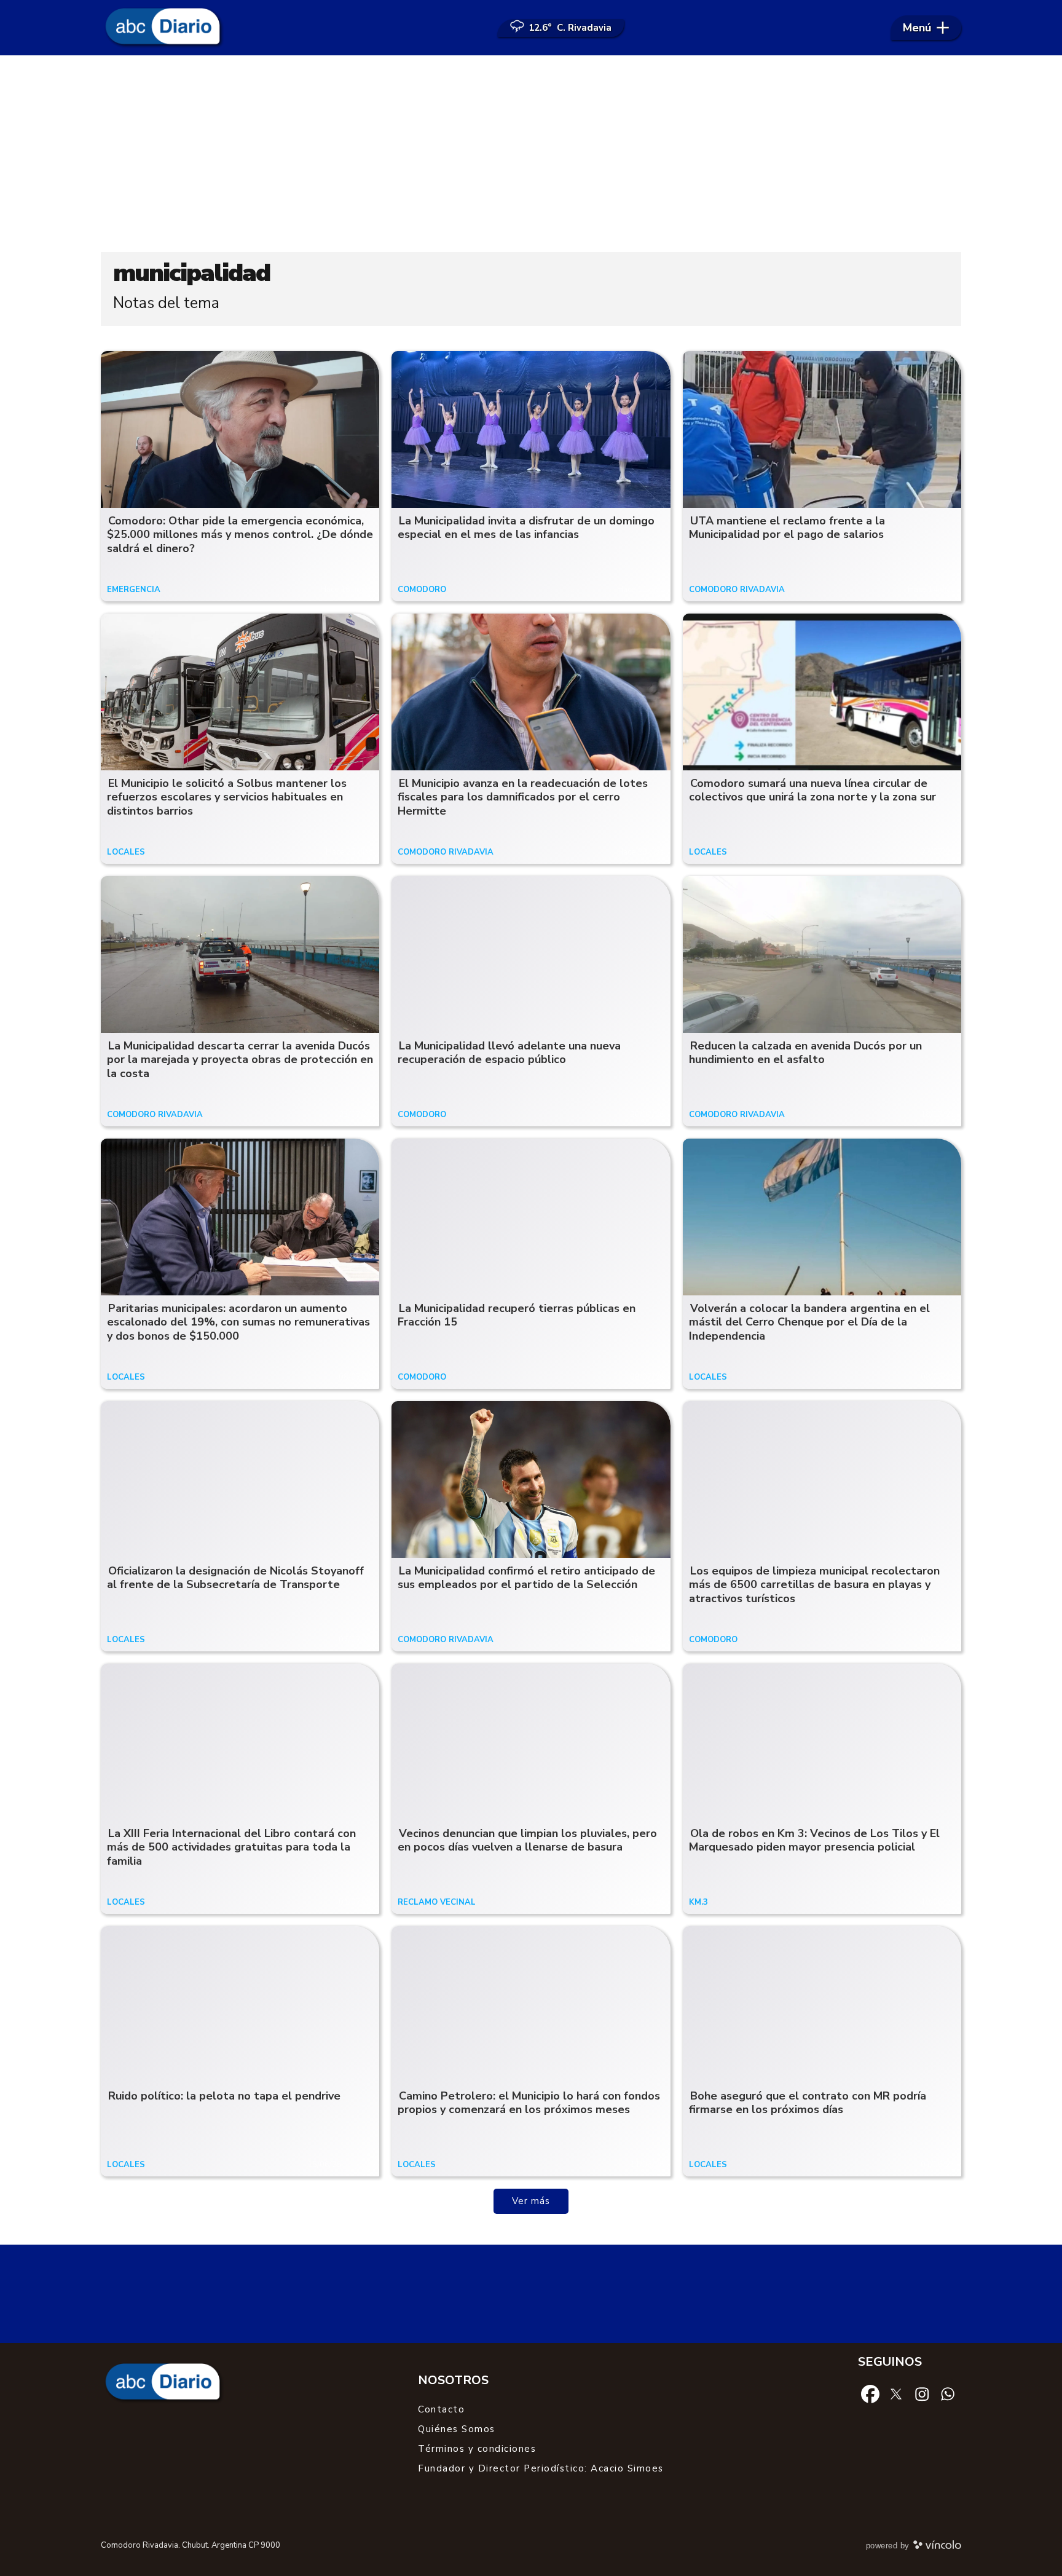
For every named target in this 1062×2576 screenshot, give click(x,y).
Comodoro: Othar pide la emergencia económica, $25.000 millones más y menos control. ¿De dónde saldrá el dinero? (240, 535)
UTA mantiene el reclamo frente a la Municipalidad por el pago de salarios (787, 528)
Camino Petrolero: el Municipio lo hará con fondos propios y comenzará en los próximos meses (529, 2103)
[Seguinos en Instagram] (922, 2393)
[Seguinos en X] (896, 2393)
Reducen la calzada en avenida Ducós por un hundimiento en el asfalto (805, 1053)
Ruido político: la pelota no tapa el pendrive (224, 2096)
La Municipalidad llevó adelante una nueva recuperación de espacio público (509, 1053)
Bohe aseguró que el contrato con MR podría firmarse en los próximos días (808, 2103)
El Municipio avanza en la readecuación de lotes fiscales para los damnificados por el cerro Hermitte (523, 797)
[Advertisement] (531, 154)
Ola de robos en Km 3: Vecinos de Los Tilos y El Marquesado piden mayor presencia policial (814, 1840)
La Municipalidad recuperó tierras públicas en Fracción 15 (517, 1315)
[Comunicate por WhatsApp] (948, 2393)
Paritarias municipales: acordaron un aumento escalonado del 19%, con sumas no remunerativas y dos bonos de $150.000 (238, 1322)
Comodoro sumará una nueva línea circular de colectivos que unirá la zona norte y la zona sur (812, 790)
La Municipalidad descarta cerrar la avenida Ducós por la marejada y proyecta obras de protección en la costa (240, 1060)
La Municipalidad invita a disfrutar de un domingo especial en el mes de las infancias (526, 528)
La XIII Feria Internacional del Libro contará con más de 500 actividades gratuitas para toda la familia (231, 1847)
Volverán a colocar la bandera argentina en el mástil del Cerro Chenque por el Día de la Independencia (809, 1322)
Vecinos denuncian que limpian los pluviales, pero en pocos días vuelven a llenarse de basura (527, 1840)
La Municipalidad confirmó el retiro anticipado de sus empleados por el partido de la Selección (526, 1578)
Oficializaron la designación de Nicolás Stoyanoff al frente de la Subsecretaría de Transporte (235, 1578)
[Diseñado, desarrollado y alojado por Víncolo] (937, 2547)
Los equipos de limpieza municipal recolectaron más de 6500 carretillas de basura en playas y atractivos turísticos (814, 1585)
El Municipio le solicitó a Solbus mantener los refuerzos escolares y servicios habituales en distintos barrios (227, 797)
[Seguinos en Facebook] (870, 2393)
